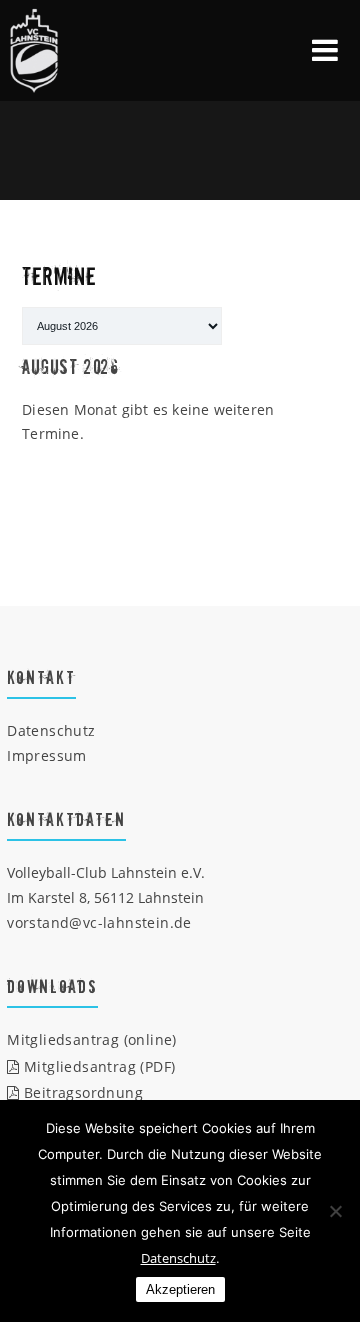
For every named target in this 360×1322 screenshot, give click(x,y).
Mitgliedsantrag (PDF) (97, 1066)
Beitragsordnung (81, 1092)
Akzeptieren (180, 1289)
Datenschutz (51, 730)
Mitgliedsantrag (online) (92, 1039)
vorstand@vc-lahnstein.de (99, 922)
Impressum (47, 755)
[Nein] (335, 1211)
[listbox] (122, 326)
